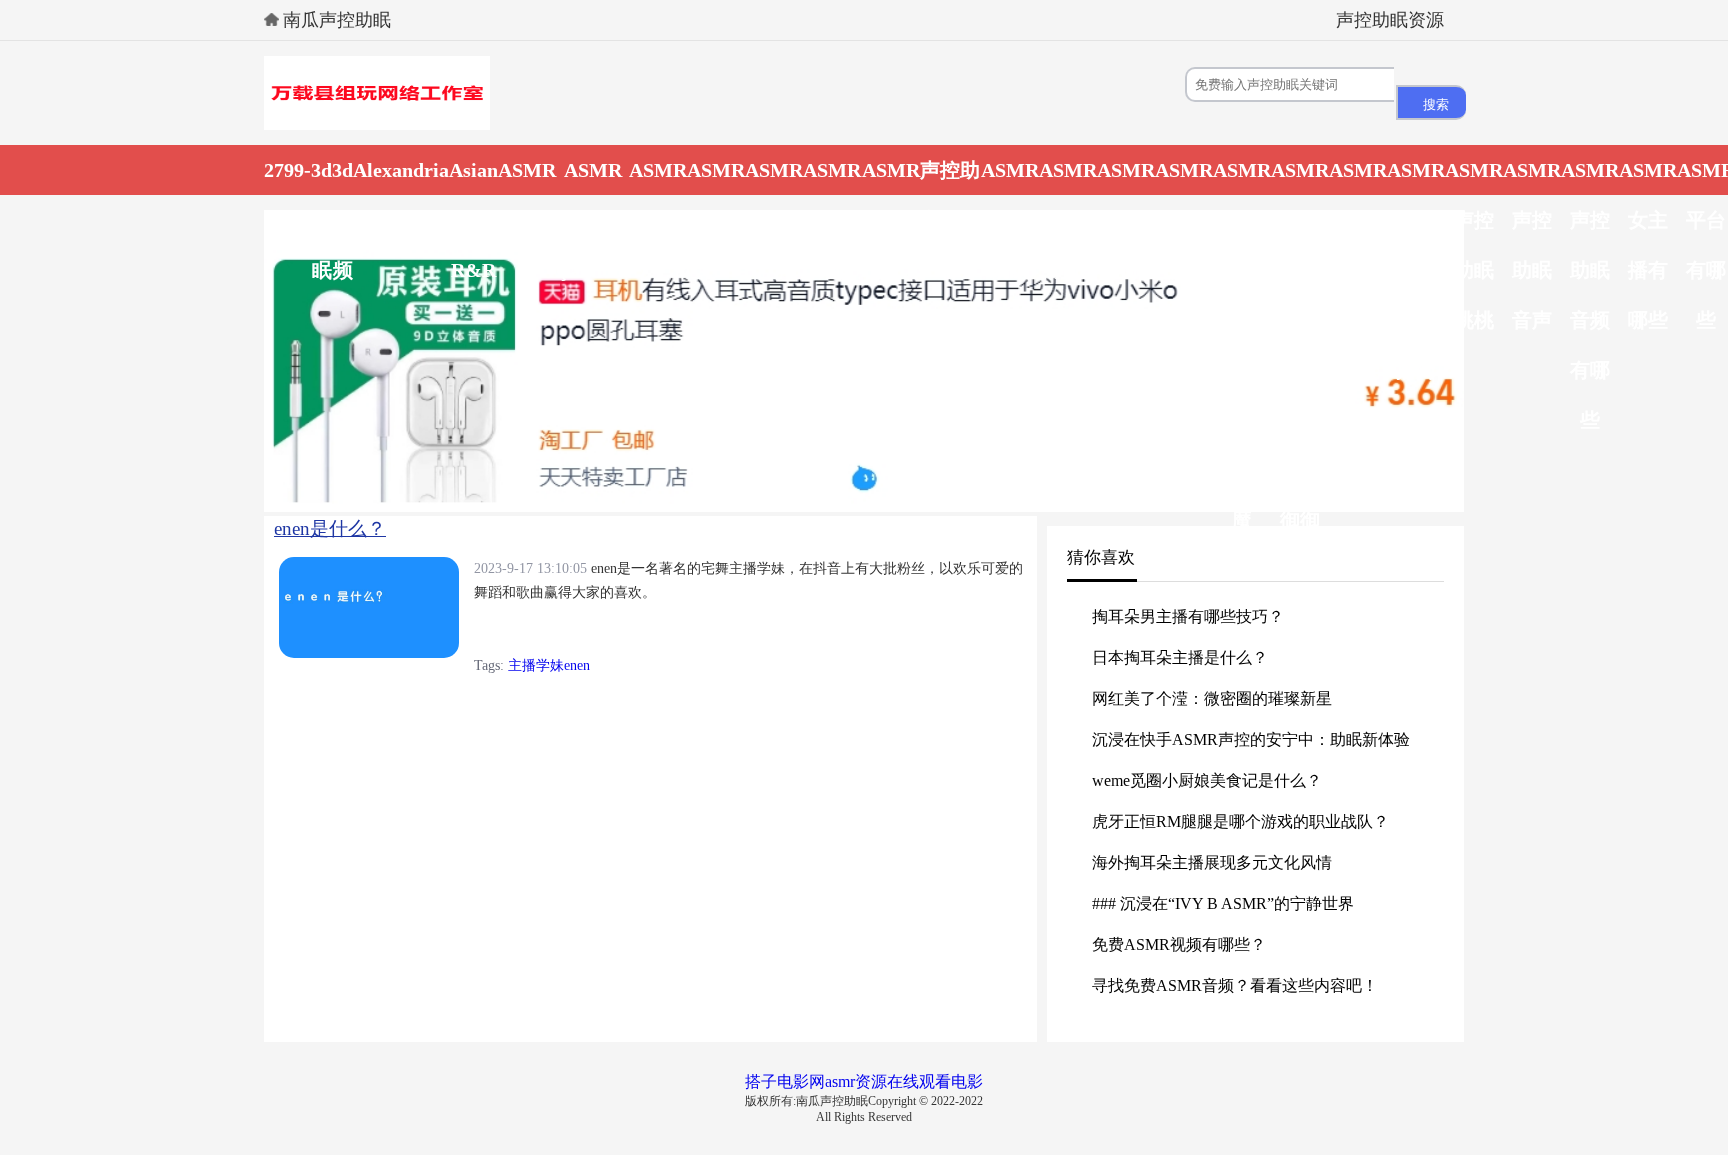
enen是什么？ (330, 528)
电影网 (801, 1081)
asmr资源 (856, 1081)
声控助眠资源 (1390, 20)
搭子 (761, 1081)
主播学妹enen (549, 665)
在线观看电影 (935, 1081)
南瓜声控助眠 (337, 20)
